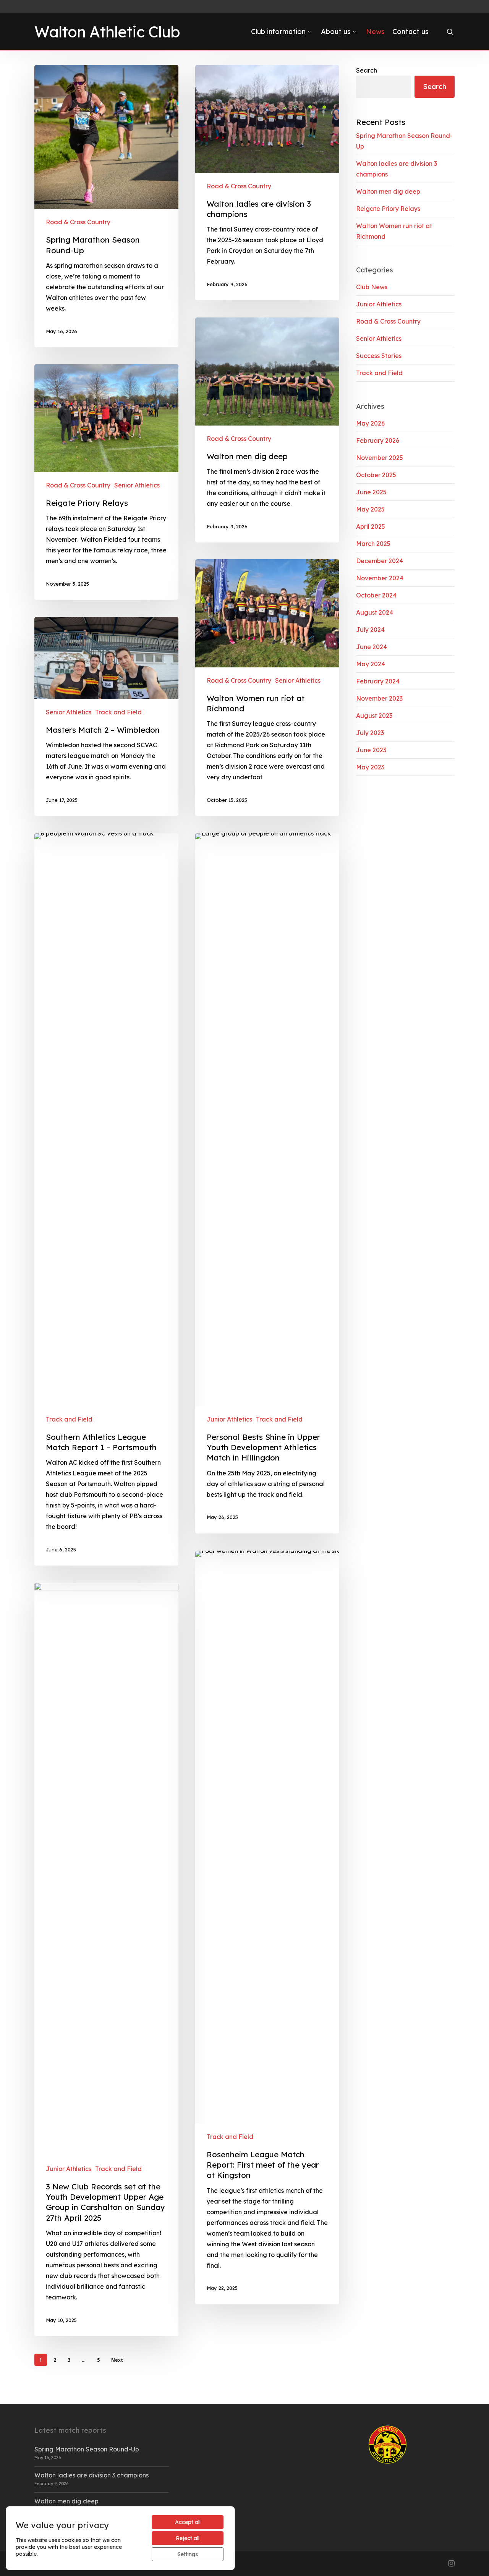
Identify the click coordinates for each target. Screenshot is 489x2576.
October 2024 (376, 595)
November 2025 (380, 458)
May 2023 (370, 767)
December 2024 (380, 561)
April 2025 (371, 526)
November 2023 (379, 698)
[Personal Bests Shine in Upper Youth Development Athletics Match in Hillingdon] (267, 1183)
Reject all (188, 2538)
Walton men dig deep (388, 191)
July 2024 (370, 630)
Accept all (188, 2522)
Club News (372, 287)
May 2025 (370, 509)
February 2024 (378, 681)
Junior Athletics (229, 1419)
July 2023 (370, 733)
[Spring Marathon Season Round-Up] (106, 206)
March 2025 (373, 544)
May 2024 (371, 664)
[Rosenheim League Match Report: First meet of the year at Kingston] (267, 1928)
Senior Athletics (137, 485)
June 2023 (371, 750)
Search (367, 70)
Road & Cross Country (78, 222)
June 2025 (371, 492)
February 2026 (378, 440)
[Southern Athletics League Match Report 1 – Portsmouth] (106, 1199)
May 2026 (370, 423)
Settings (188, 2554)
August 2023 (374, 716)
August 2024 (375, 612)
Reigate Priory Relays (388, 209)
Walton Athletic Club (107, 32)
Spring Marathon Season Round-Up (87, 2449)
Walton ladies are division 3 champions (91, 2475)
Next (117, 2360)
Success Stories (379, 356)
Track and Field (118, 712)
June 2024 (372, 647)
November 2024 (380, 578)
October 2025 (376, 475)
